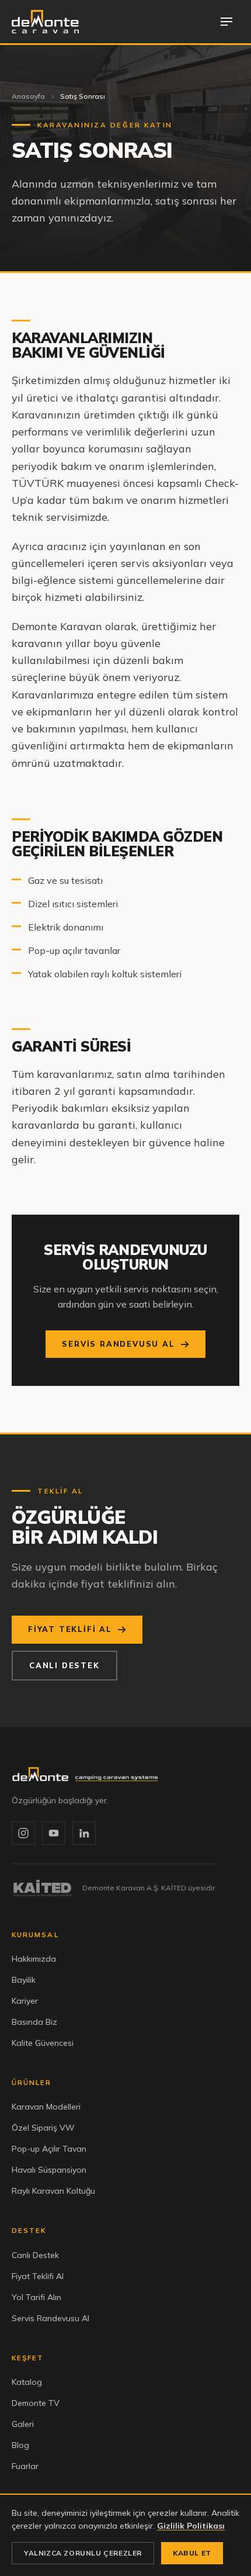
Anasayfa (28, 96)
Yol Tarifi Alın (36, 2297)
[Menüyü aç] (226, 22)
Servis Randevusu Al (118, 1344)
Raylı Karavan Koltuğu (53, 2191)
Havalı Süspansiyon (49, 2170)
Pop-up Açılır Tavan (49, 2149)
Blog (20, 2445)
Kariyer (25, 2001)
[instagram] (23, 1833)
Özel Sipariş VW (43, 2128)
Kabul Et (192, 2553)
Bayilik (24, 1980)
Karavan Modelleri (46, 2107)
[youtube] (54, 1833)
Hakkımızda (34, 1959)
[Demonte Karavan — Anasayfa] (45, 22)
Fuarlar (25, 2466)
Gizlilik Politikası (191, 2526)
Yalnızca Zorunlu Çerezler (83, 2553)
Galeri (23, 2424)
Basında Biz (34, 2022)
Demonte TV (36, 2403)
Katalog (27, 2382)
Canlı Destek (65, 1665)
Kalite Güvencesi (43, 2043)
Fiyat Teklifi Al (70, 1629)
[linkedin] (84, 1833)
